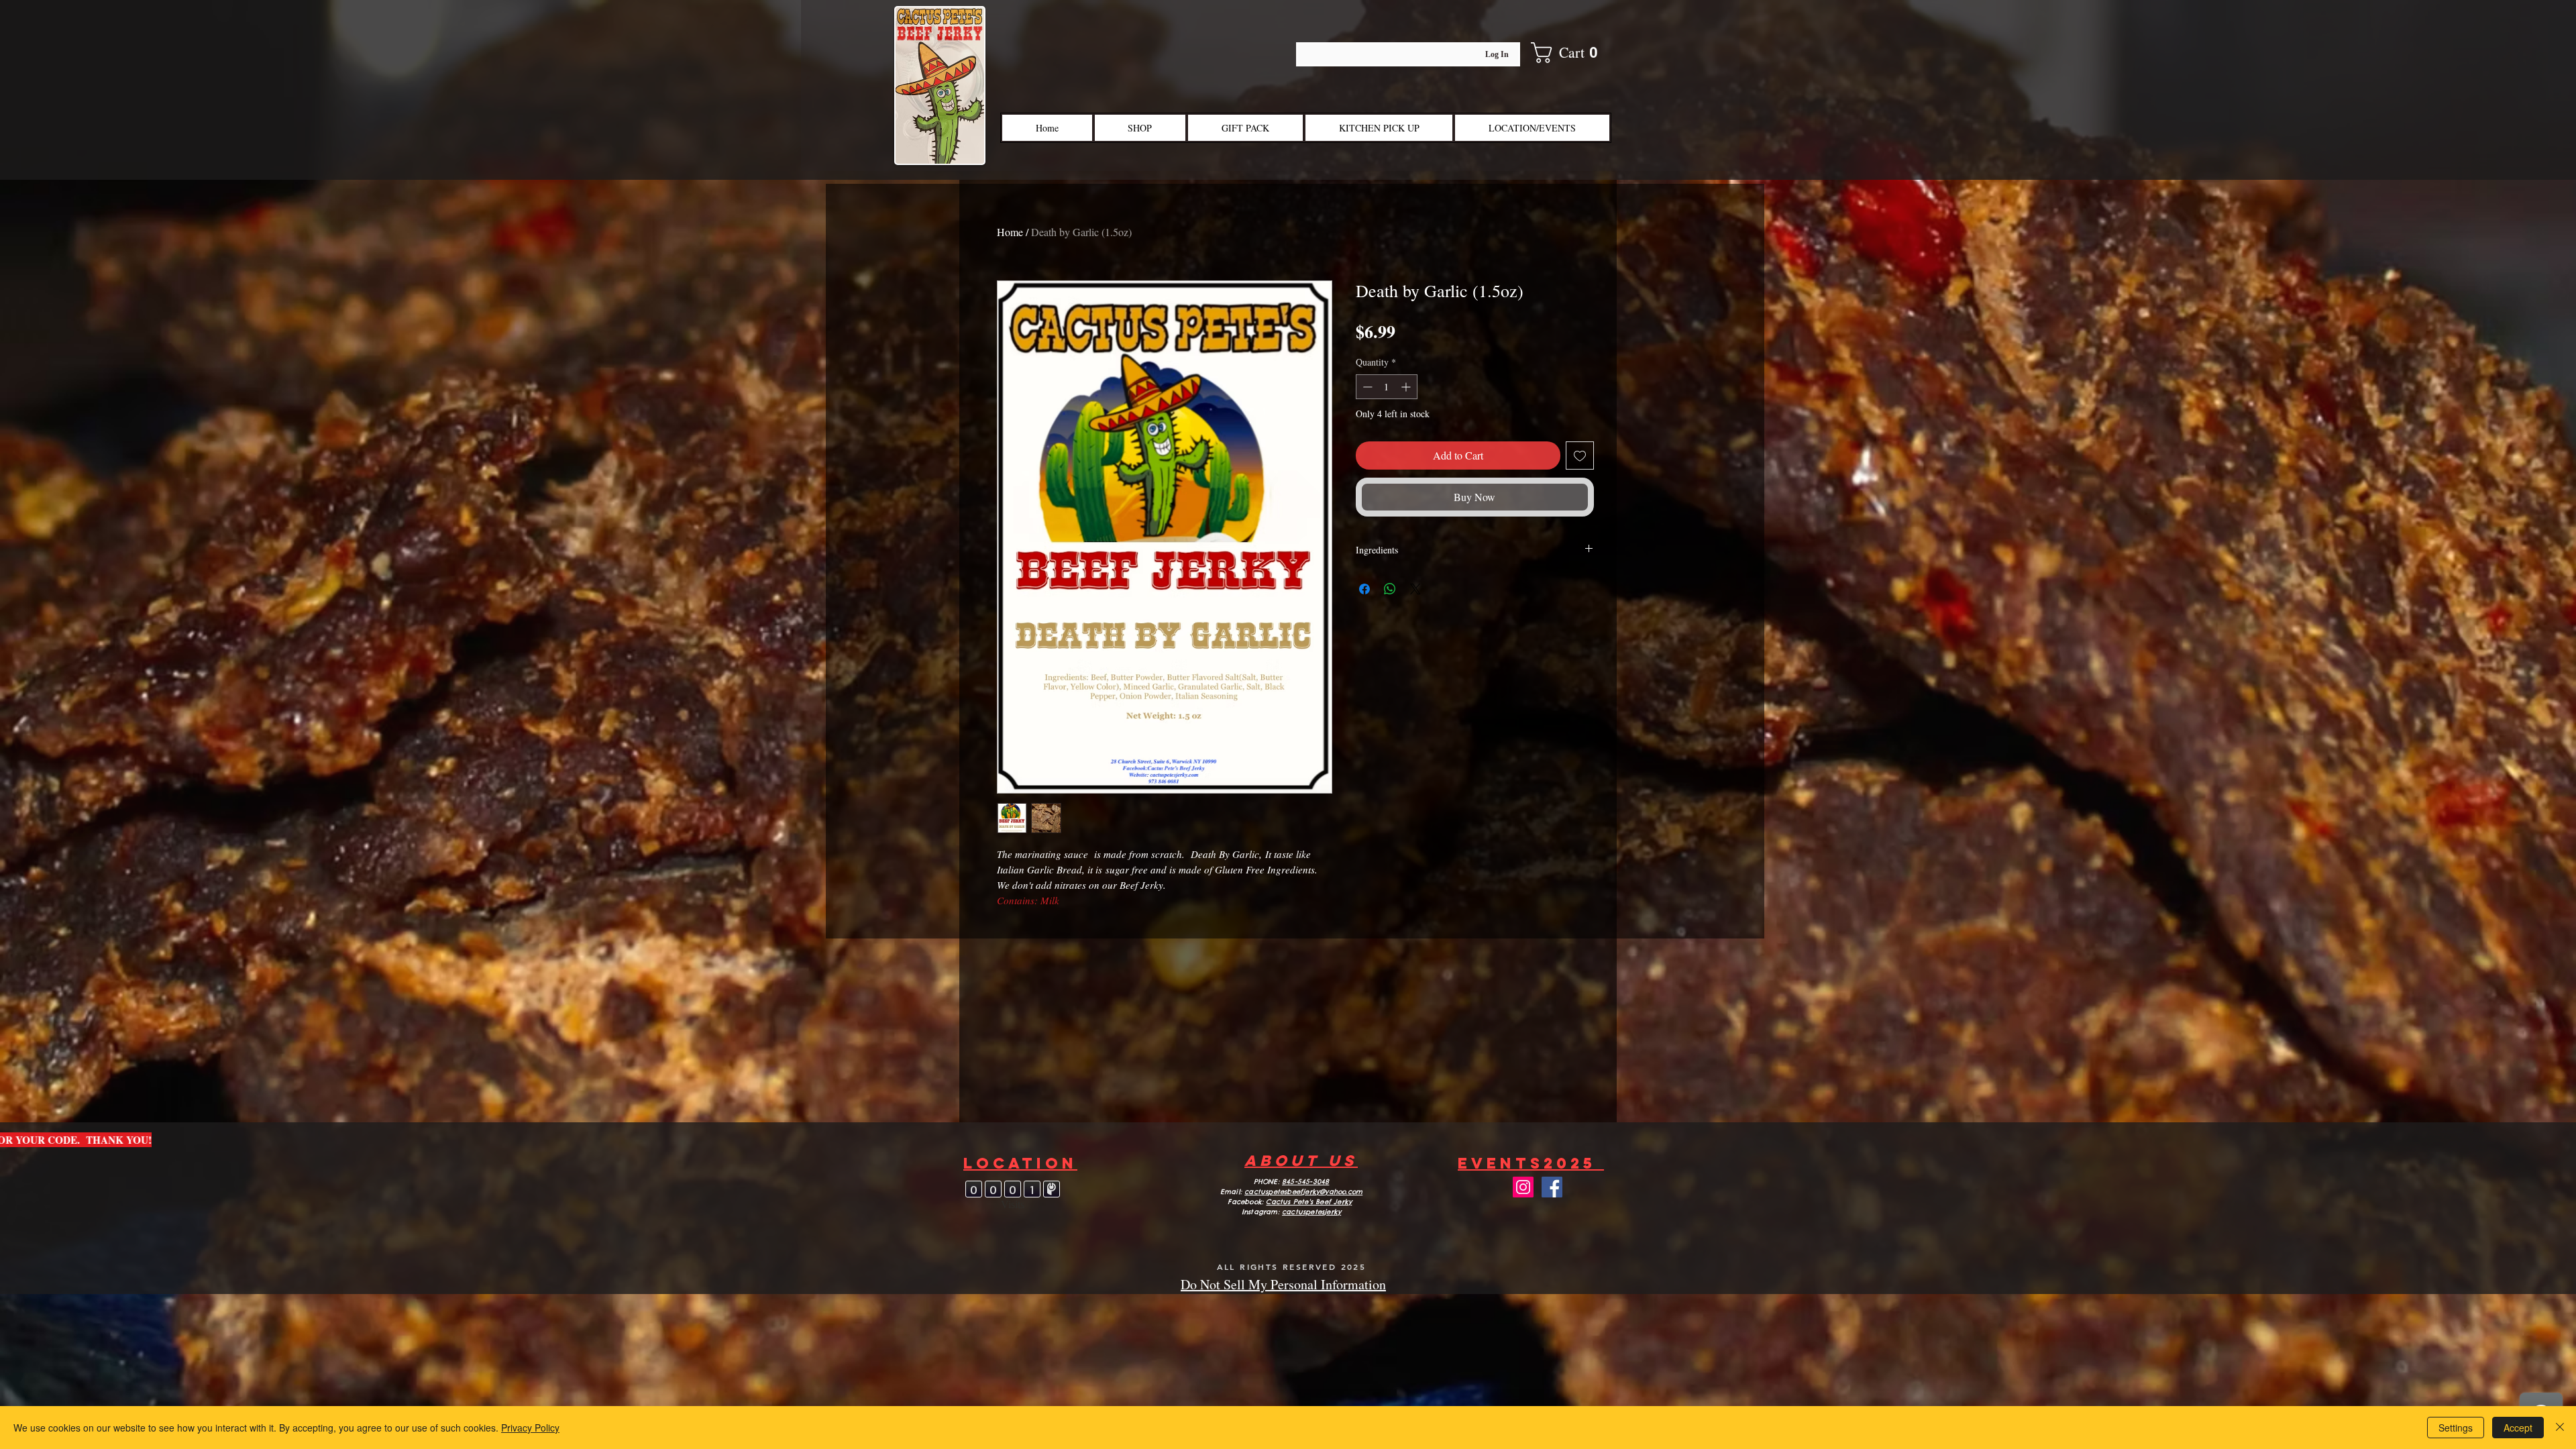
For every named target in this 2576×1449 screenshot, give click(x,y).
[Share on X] (1415, 589)
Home (1010, 232)
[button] (1574, 53)
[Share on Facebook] (1364, 589)
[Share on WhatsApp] (1390, 589)
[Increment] (1407, 387)
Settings (2456, 1428)
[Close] (2560, 1428)
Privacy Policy (530, 1428)
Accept (2518, 1428)
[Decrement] (1366, 387)
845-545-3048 (1305, 1182)
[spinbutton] (1387, 387)
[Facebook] (1552, 1187)
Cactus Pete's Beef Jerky (1309, 1202)
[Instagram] (1523, 1187)
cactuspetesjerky (1311, 1212)
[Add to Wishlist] (1580, 455)
